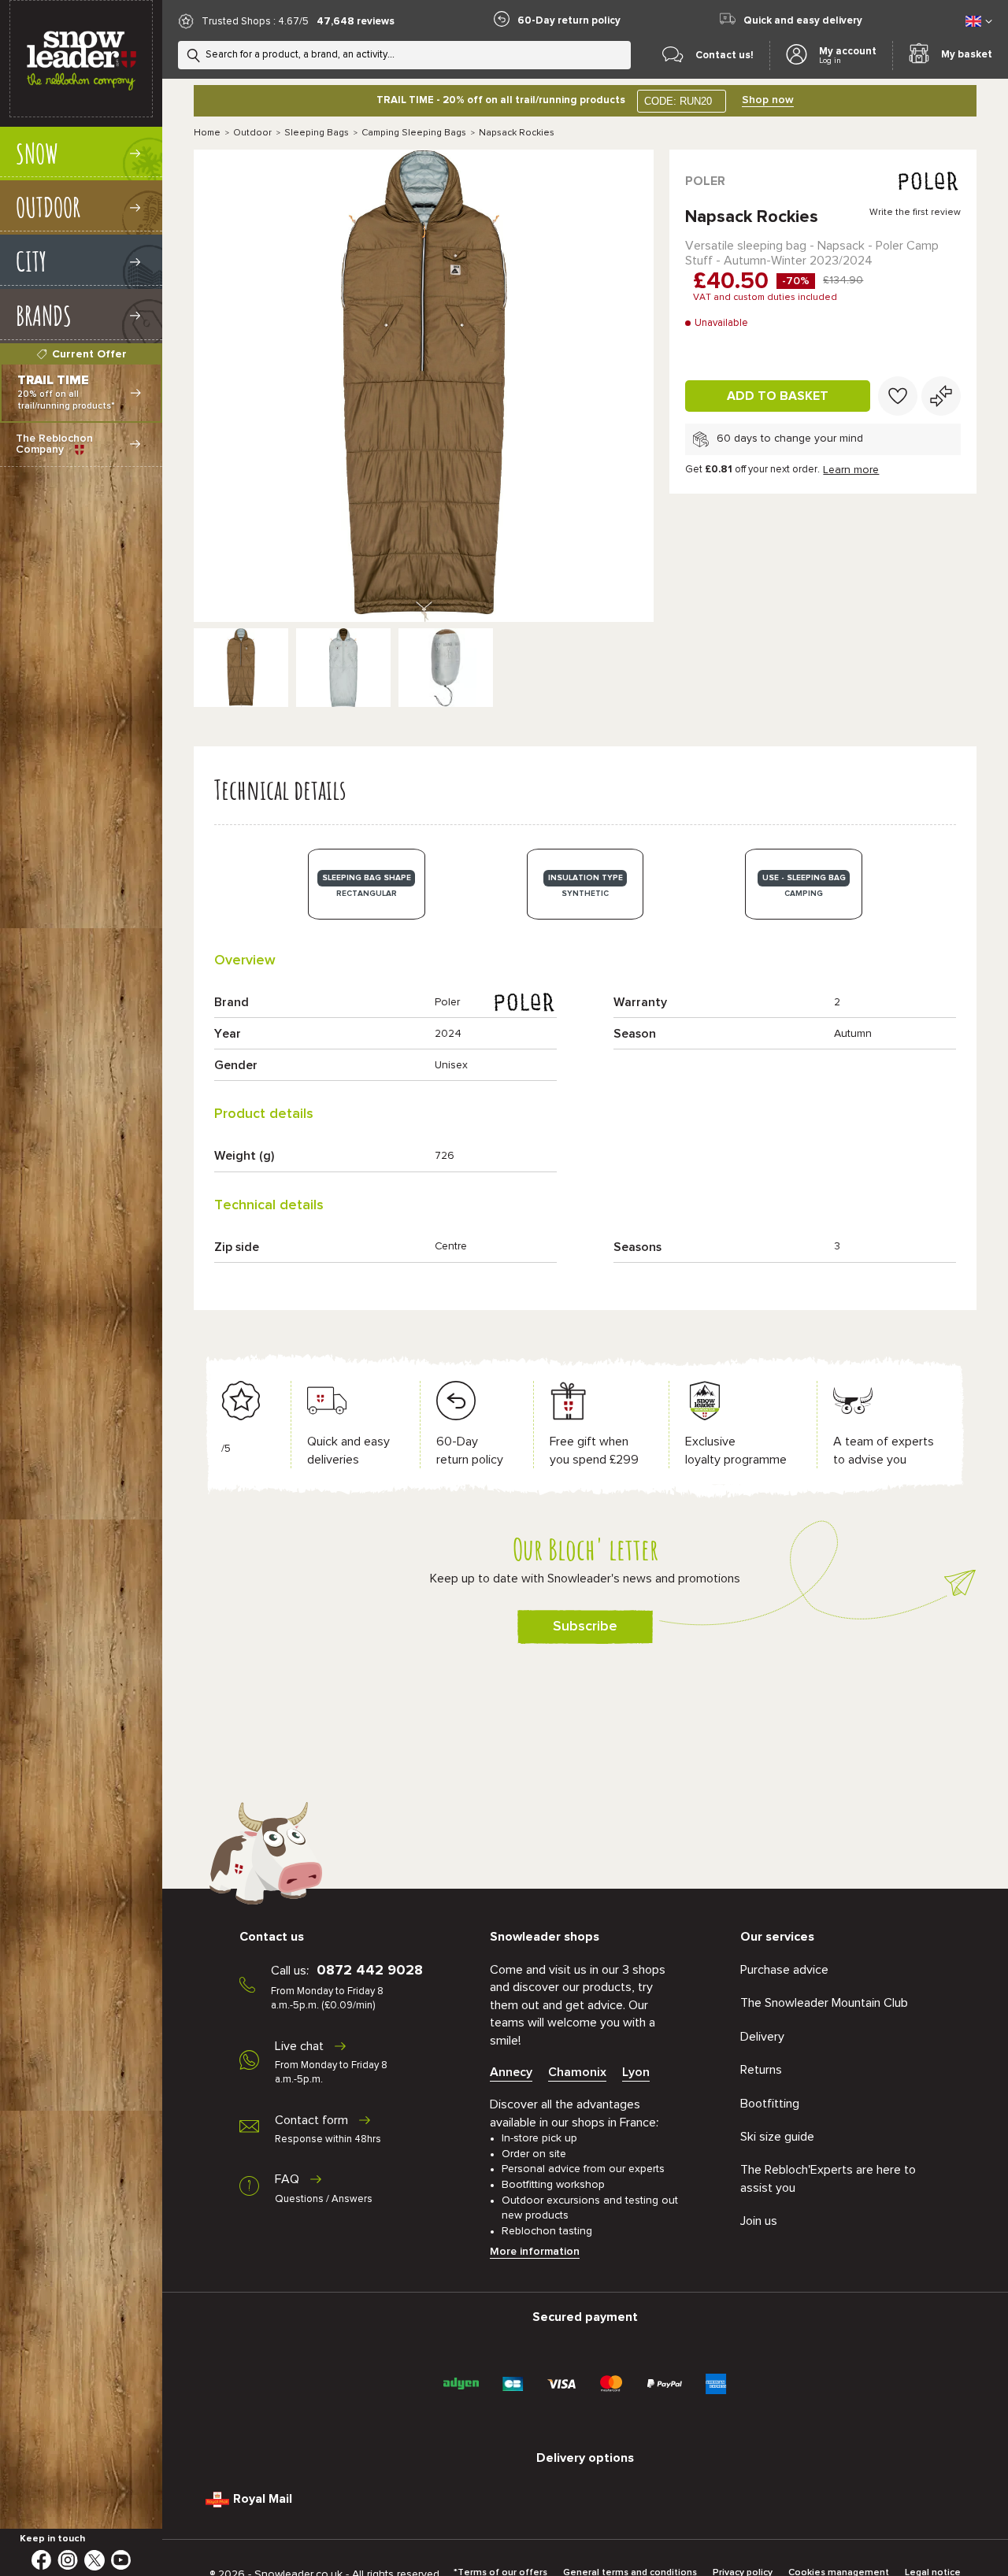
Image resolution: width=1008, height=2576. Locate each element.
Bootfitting (770, 2104)
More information (535, 2252)
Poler (705, 181)
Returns (761, 2070)
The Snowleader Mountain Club (824, 2003)
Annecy (511, 2072)
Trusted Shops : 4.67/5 (255, 22)
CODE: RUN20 (678, 101)
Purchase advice (784, 1970)
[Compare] (941, 396)
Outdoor (252, 133)
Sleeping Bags (317, 133)
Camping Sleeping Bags (414, 133)
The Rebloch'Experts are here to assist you (828, 2178)
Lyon (636, 2072)
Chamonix (577, 2072)
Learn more (851, 470)
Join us (759, 2221)
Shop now (768, 100)
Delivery (762, 2037)
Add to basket (778, 396)
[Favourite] (898, 396)
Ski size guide (777, 2137)
